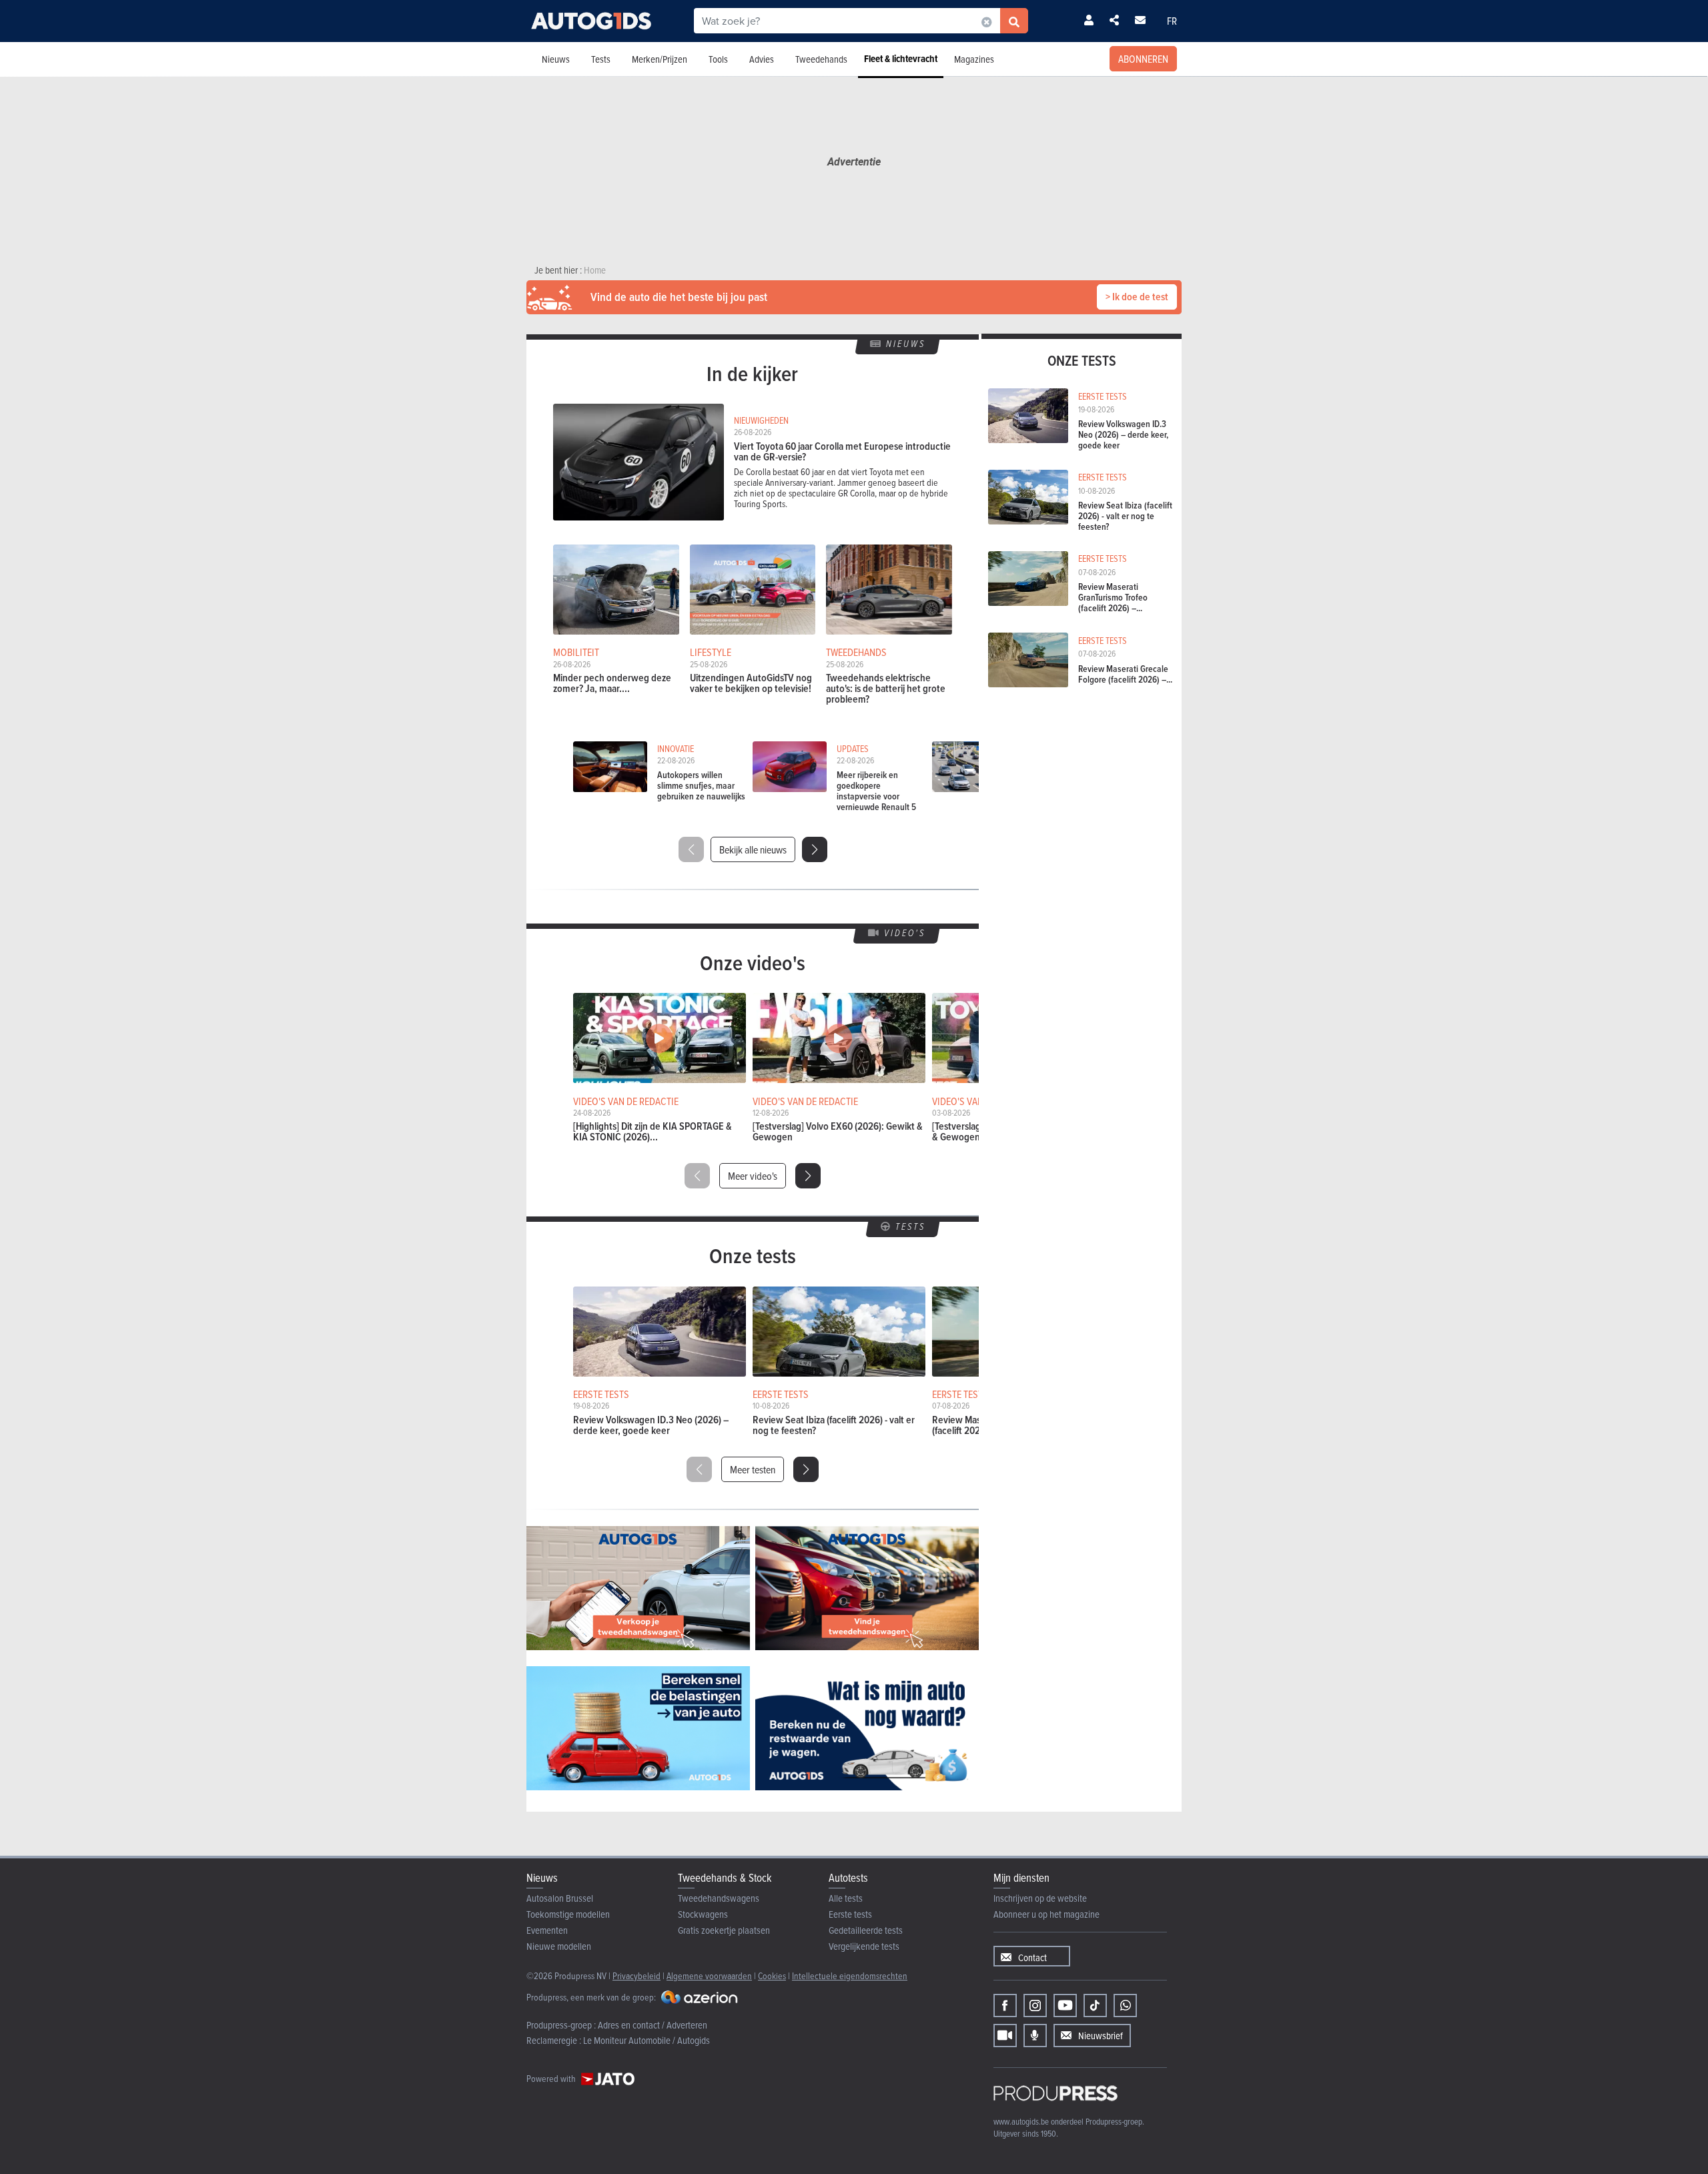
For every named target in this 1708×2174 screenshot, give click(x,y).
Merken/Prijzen (660, 59)
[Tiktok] (1095, 2006)
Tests (601, 59)
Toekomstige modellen (568, 1914)
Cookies (772, 1975)
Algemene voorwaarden (709, 1975)
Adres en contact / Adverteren (653, 2025)
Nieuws (556, 59)
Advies (762, 59)
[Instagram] (1035, 2006)
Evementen (547, 1930)
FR (1172, 21)
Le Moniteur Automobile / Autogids (647, 2040)
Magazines (974, 59)
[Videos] (1005, 2036)
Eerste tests (850, 1914)
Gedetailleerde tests (866, 1930)
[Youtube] (1065, 2006)
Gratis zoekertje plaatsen (724, 1930)
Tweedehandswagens (719, 1898)
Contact (1032, 1957)
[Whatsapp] (1125, 2006)
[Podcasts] (1035, 2036)
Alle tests (846, 1898)
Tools (718, 59)
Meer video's (753, 1176)
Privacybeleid (636, 1975)
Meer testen (753, 1469)
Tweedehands (821, 59)
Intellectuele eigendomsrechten (850, 1975)
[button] (815, 849)
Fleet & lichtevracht (901, 59)
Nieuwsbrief (1101, 2036)
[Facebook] (1005, 2006)
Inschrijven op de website (1040, 1898)
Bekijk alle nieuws (753, 849)
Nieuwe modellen (559, 1946)
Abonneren (1143, 59)
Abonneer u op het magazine (1046, 1914)
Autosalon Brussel (560, 1898)
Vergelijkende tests (864, 1946)
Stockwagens (703, 1914)
